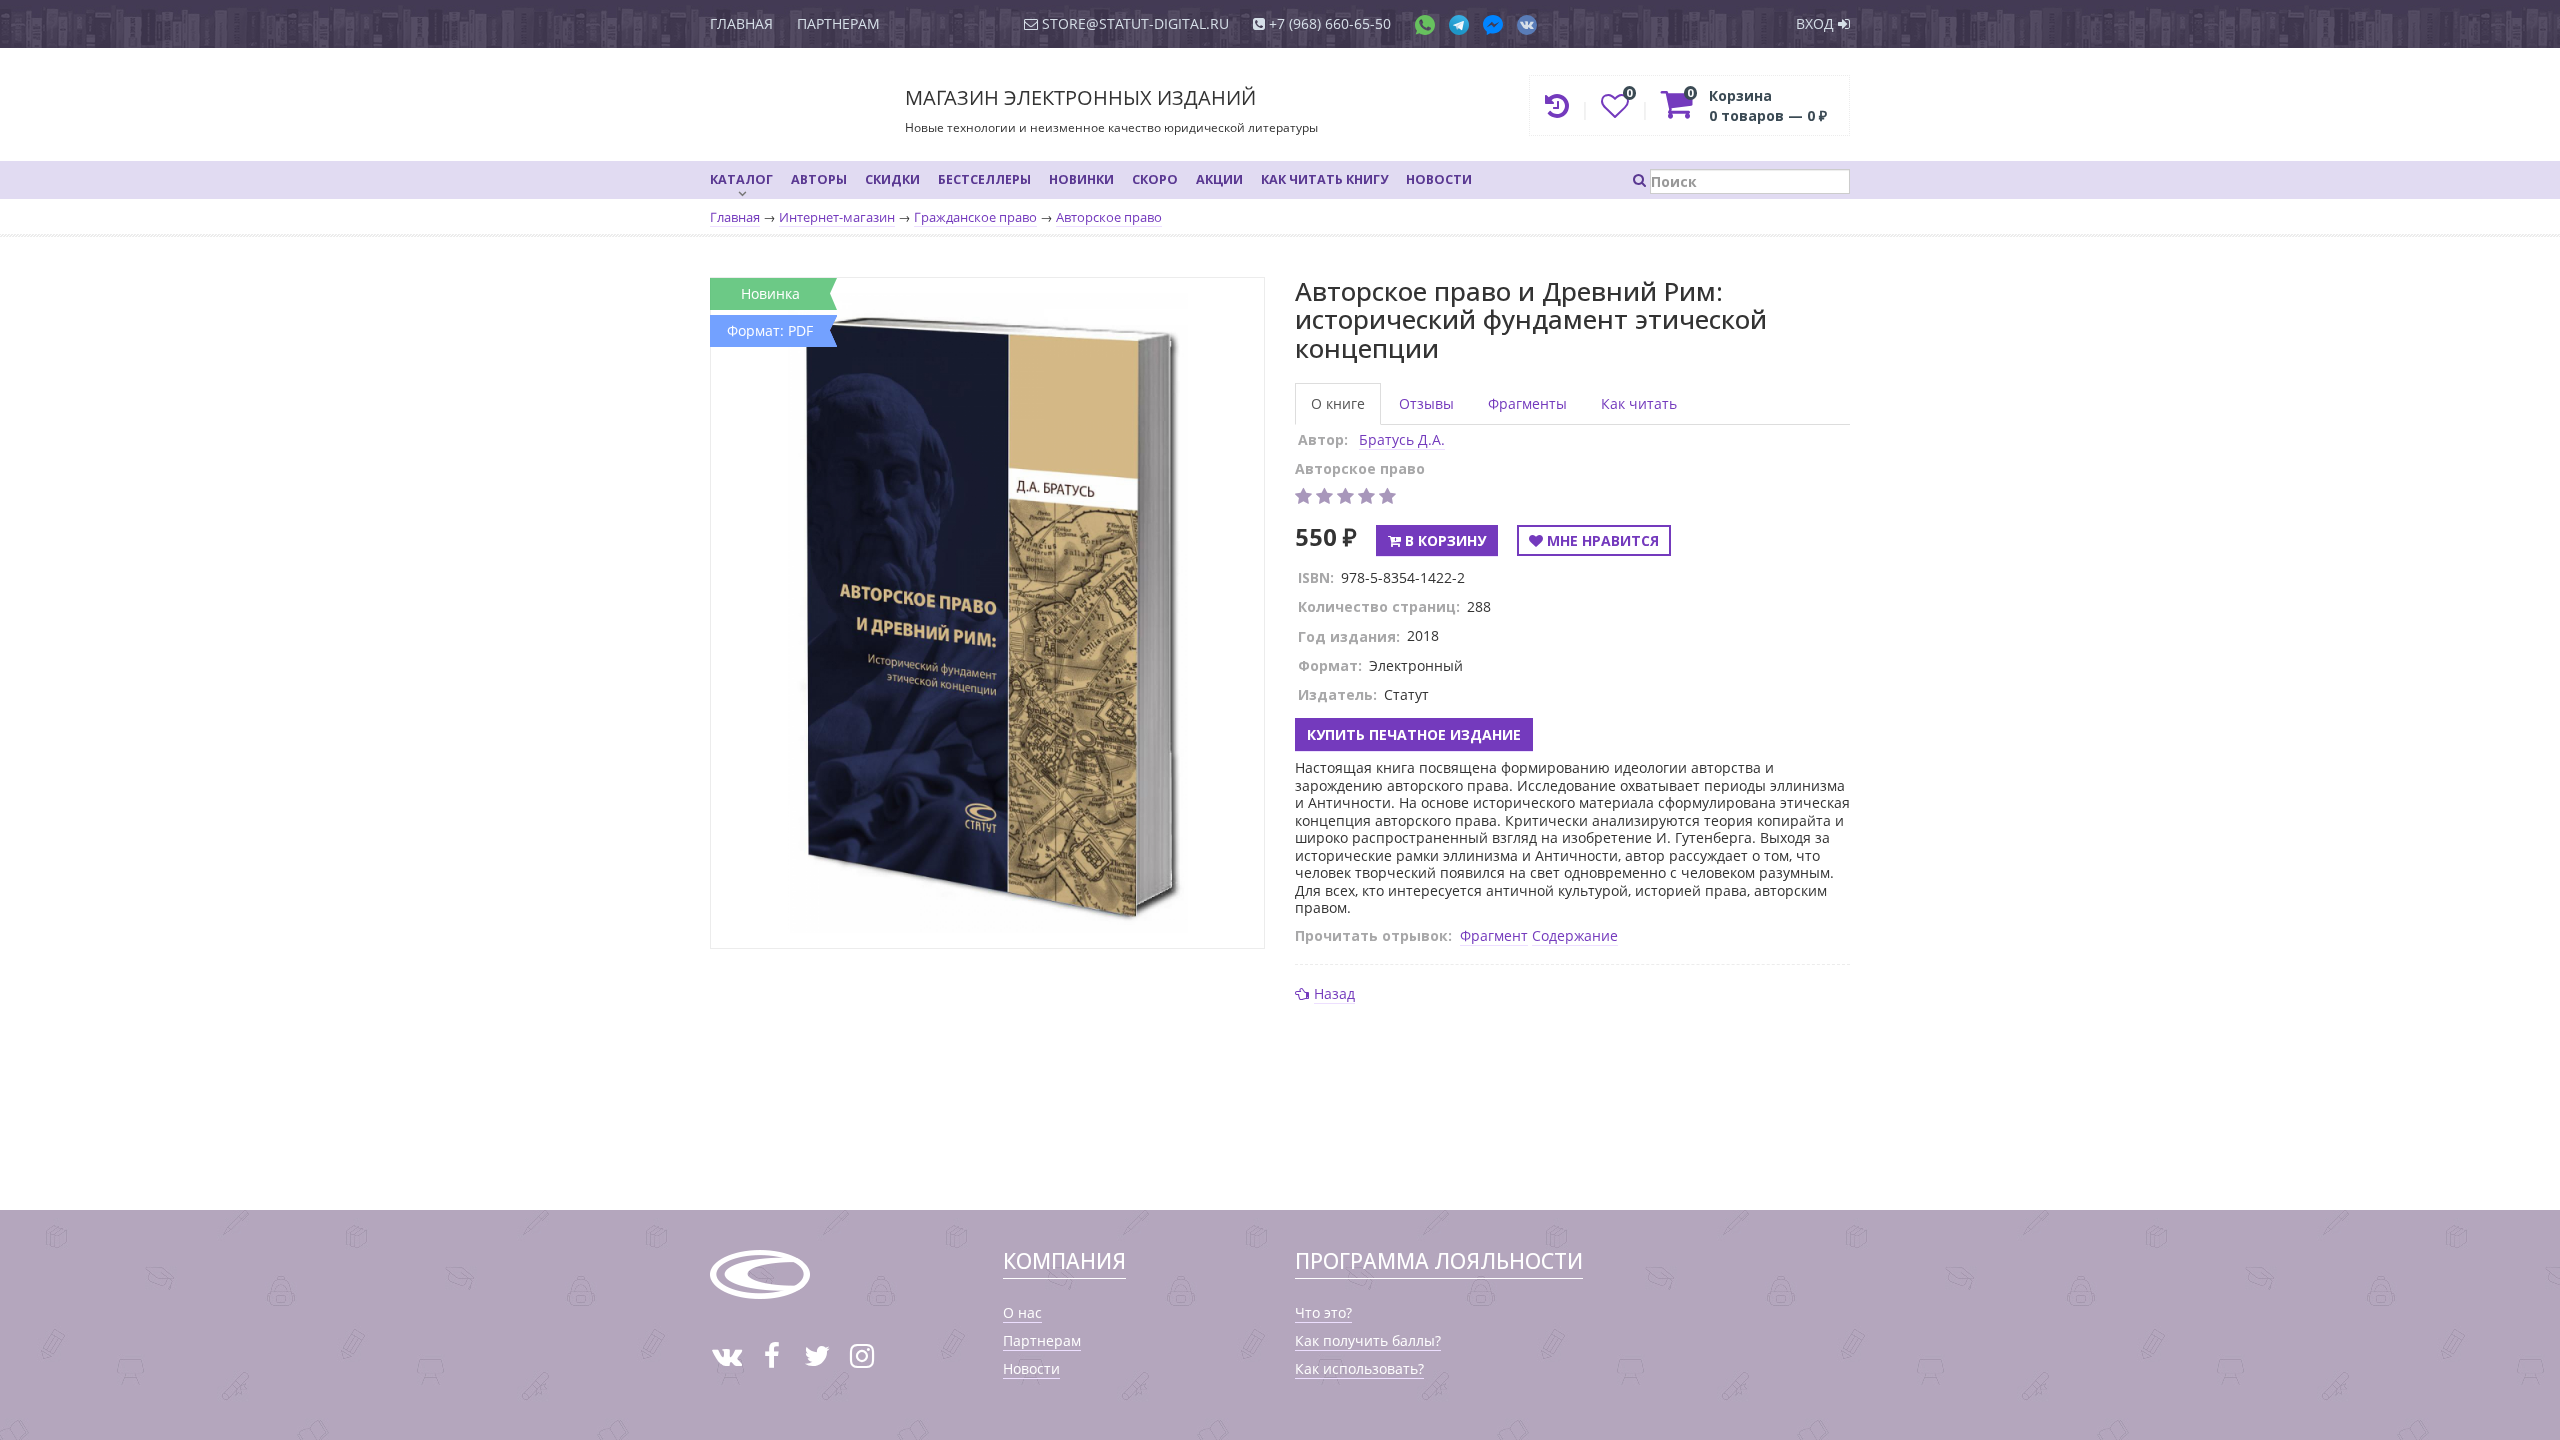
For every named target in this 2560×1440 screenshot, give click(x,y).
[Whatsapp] (1430, 23)
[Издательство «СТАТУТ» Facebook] (771, 1355)
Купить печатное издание (1414, 734)
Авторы (819, 179)
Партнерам (838, 23)
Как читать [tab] (1639, 403)
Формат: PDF (770, 330)
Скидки (892, 179)
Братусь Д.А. (1402, 439)
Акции (1219, 179)
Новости (1439, 179)
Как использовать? (1359, 1368)
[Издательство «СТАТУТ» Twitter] (816, 1355)
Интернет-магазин (837, 217)
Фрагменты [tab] (1527, 403)
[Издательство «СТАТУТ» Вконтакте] (726, 1355)
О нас (1022, 1312)
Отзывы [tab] (1426, 403)
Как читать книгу (1324, 179)
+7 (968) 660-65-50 (1328, 23)
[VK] (1527, 23)
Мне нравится (1601, 540)
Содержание (1575, 935)
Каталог (741, 179)
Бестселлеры (984, 179)
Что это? (1323, 1312)
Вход (1817, 23)
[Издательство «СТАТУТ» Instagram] (861, 1355)
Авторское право (1109, 217)
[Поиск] (1741, 179)
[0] (1617, 110)
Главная (741, 23)
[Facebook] (1498, 23)
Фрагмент (1494, 935)
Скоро (1155, 179)
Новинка (770, 293)
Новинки (1081, 179)
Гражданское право (975, 217)
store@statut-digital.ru (1133, 23)
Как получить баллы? (1368, 1340)
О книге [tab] (1338, 403)
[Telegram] (1464, 23)
